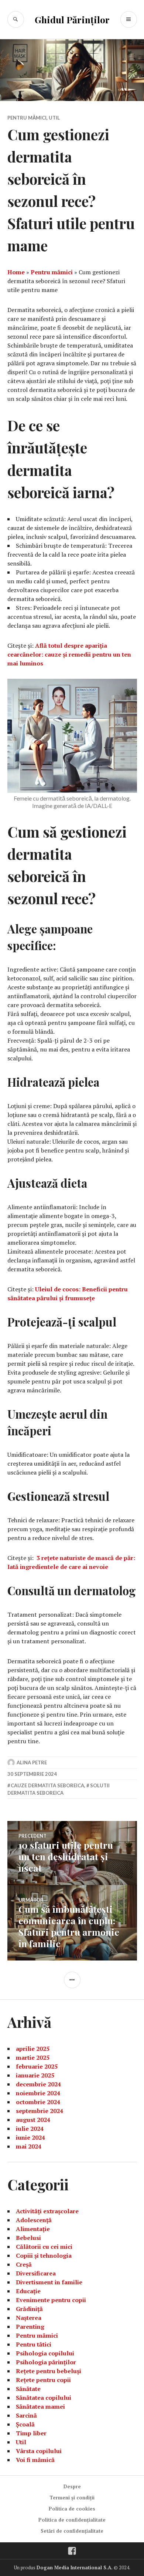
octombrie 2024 (38, 2102)
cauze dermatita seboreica (47, 1785)
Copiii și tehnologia (44, 2255)
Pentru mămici (27, 118)
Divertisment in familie (49, 2282)
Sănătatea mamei (40, 2406)
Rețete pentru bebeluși (49, 2371)
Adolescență (34, 2220)
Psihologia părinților (46, 2362)
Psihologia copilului (45, 2353)
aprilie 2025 (33, 2049)
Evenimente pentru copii (51, 2300)
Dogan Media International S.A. (75, 2567)
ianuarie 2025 (35, 2075)
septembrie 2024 (40, 2111)
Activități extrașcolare (47, 2211)
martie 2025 (33, 2057)
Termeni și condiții (72, 2498)
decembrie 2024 (38, 2084)
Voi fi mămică (35, 2460)
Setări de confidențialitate (72, 2531)
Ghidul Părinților (72, 19)
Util (54, 118)
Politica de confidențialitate (72, 2520)
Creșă (24, 2264)
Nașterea (29, 2318)
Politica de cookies (72, 2509)
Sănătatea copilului (44, 2398)
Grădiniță (29, 2309)
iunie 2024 (30, 2137)
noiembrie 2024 (38, 2093)
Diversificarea (36, 2273)
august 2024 (33, 2120)
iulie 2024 (30, 2129)
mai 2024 (29, 2146)
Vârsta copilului (39, 2451)
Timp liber (31, 2433)
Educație (28, 2291)
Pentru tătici (34, 2344)
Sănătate (28, 2389)
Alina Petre (32, 1762)
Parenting (30, 2327)
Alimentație (33, 2229)
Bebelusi (28, 2238)
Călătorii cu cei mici (44, 2247)
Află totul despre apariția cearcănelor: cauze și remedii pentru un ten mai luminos (69, 654)
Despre (72, 2486)
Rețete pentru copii (43, 2380)
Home (16, 272)
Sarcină (26, 2415)
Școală (25, 2424)
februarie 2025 (37, 2066)
